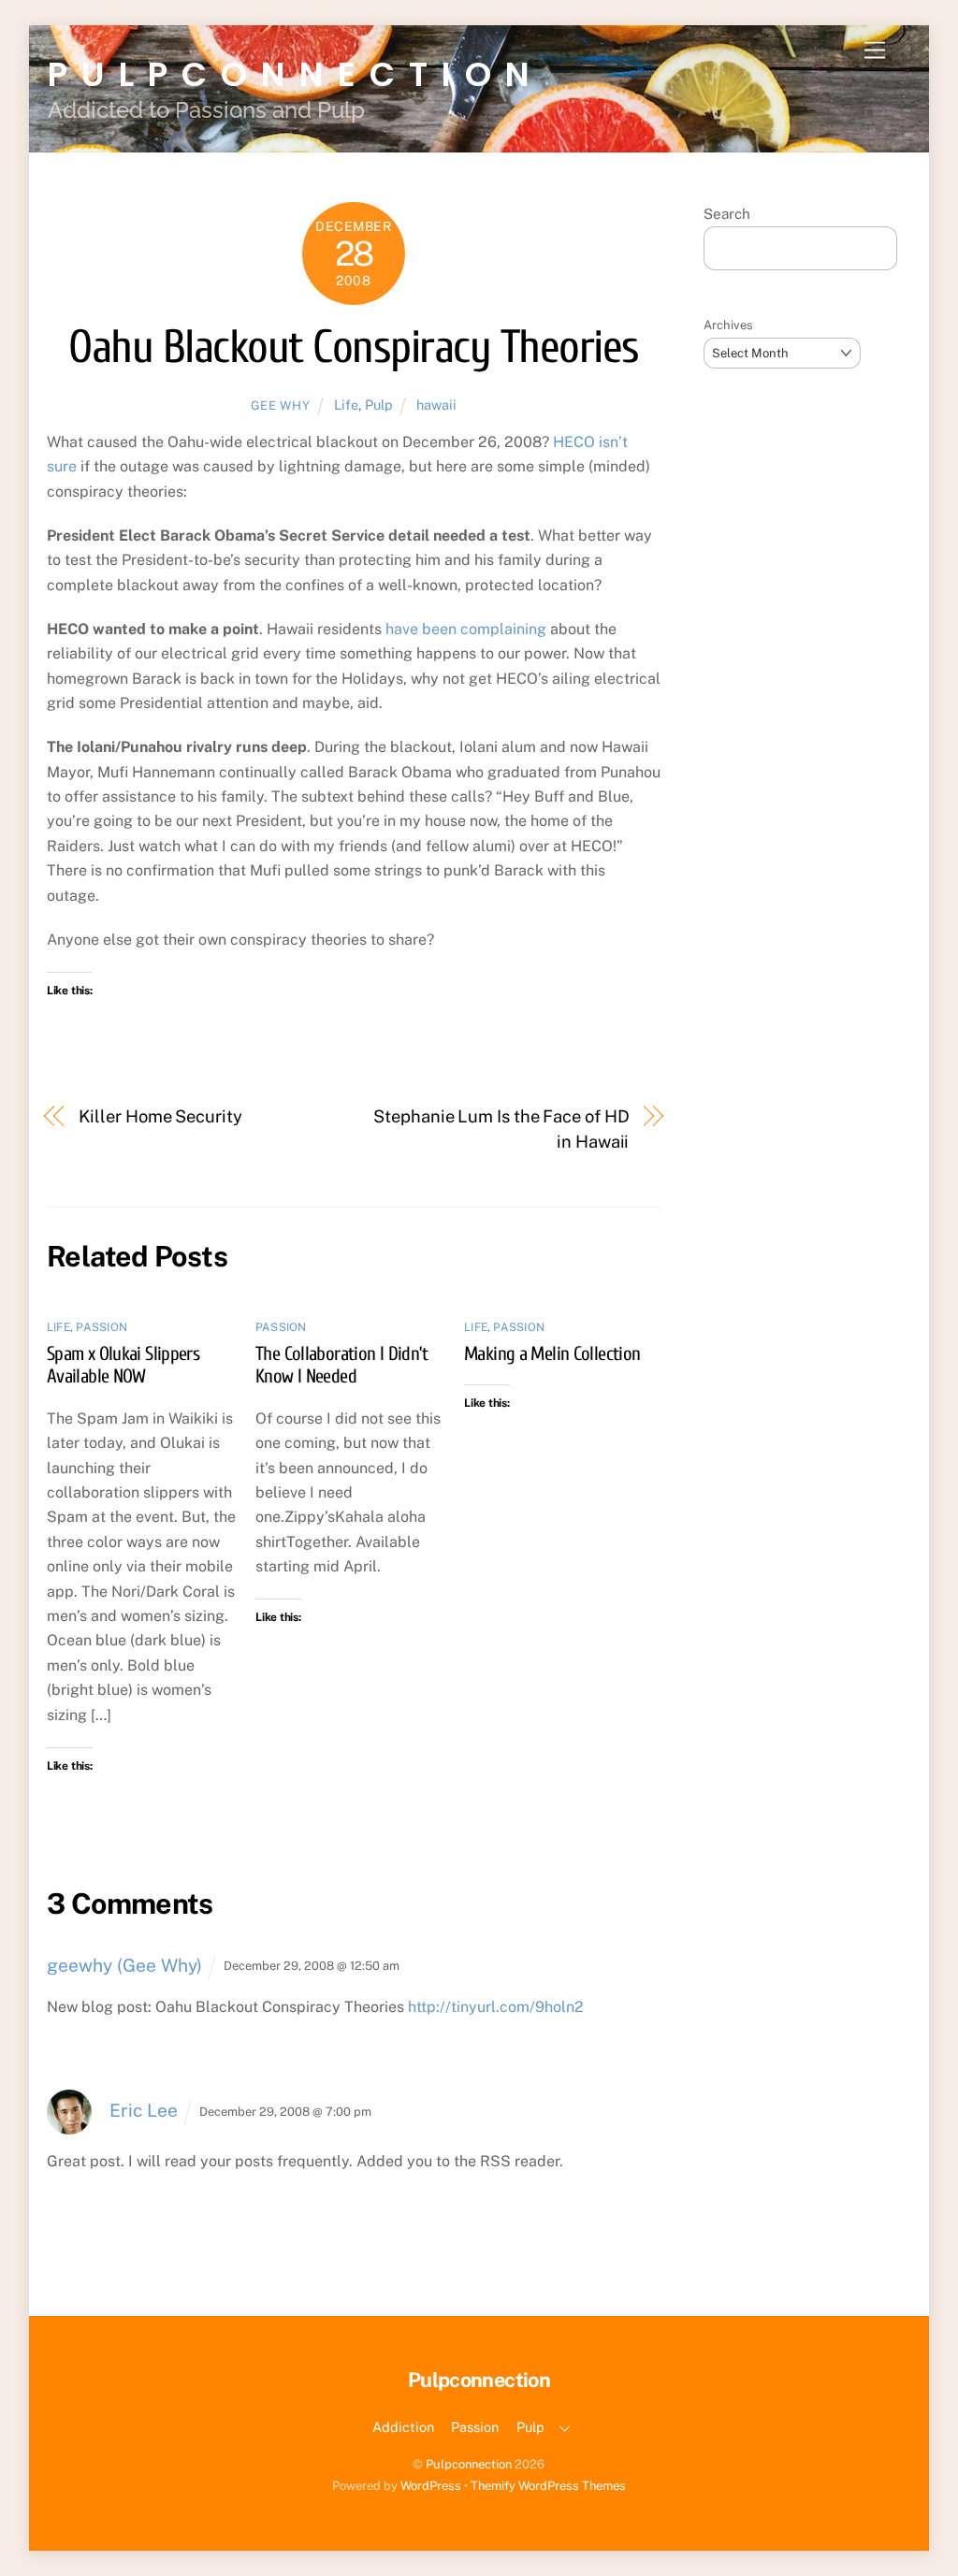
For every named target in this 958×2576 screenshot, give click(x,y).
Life (346, 405)
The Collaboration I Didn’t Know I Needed (342, 1365)
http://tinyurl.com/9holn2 (496, 2007)
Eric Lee (144, 2110)
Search (727, 214)
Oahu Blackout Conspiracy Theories (354, 347)
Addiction (403, 2427)
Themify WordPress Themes (548, 2486)
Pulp (379, 405)
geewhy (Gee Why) (124, 1965)
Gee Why (281, 405)
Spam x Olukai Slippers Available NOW (123, 1365)
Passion (102, 1327)
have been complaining (466, 629)
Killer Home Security (160, 1116)
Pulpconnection (469, 2464)
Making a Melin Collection (552, 1353)
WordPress (431, 2486)
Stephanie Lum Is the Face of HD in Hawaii (501, 1129)
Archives (728, 325)
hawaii (436, 405)
